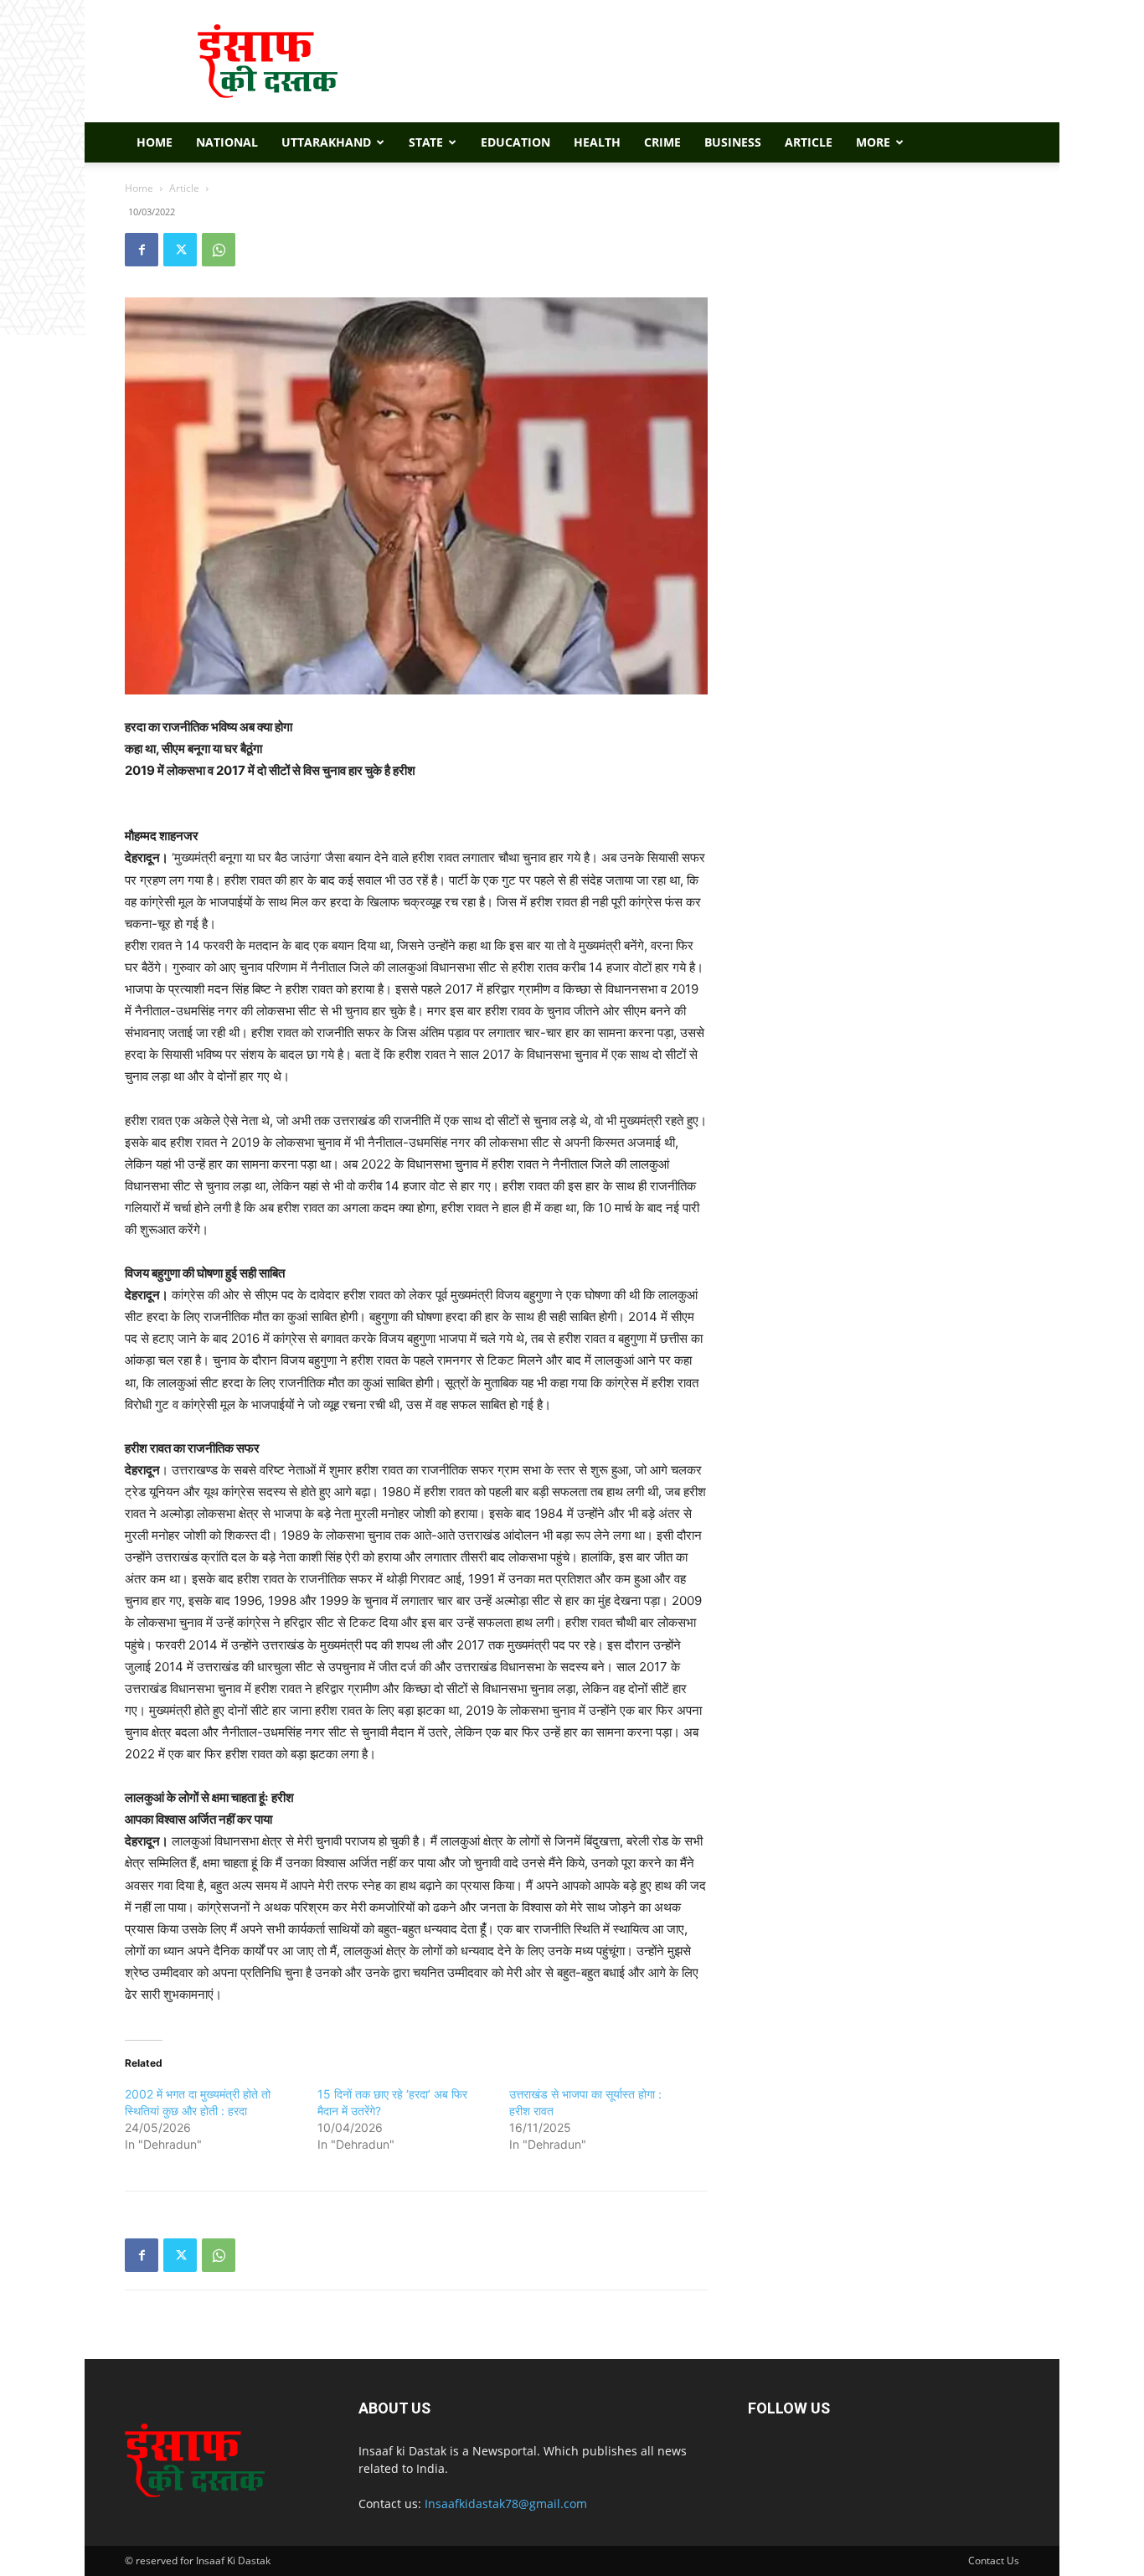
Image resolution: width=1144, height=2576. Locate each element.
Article (809, 142)
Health (597, 142)
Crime (662, 142)
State (426, 142)
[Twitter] (180, 250)
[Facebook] (142, 250)
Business (733, 142)
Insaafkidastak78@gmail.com (506, 2504)
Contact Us (994, 2561)
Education (515, 142)
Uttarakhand (326, 142)
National (227, 142)
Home (155, 142)
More (873, 142)
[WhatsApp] (219, 250)
